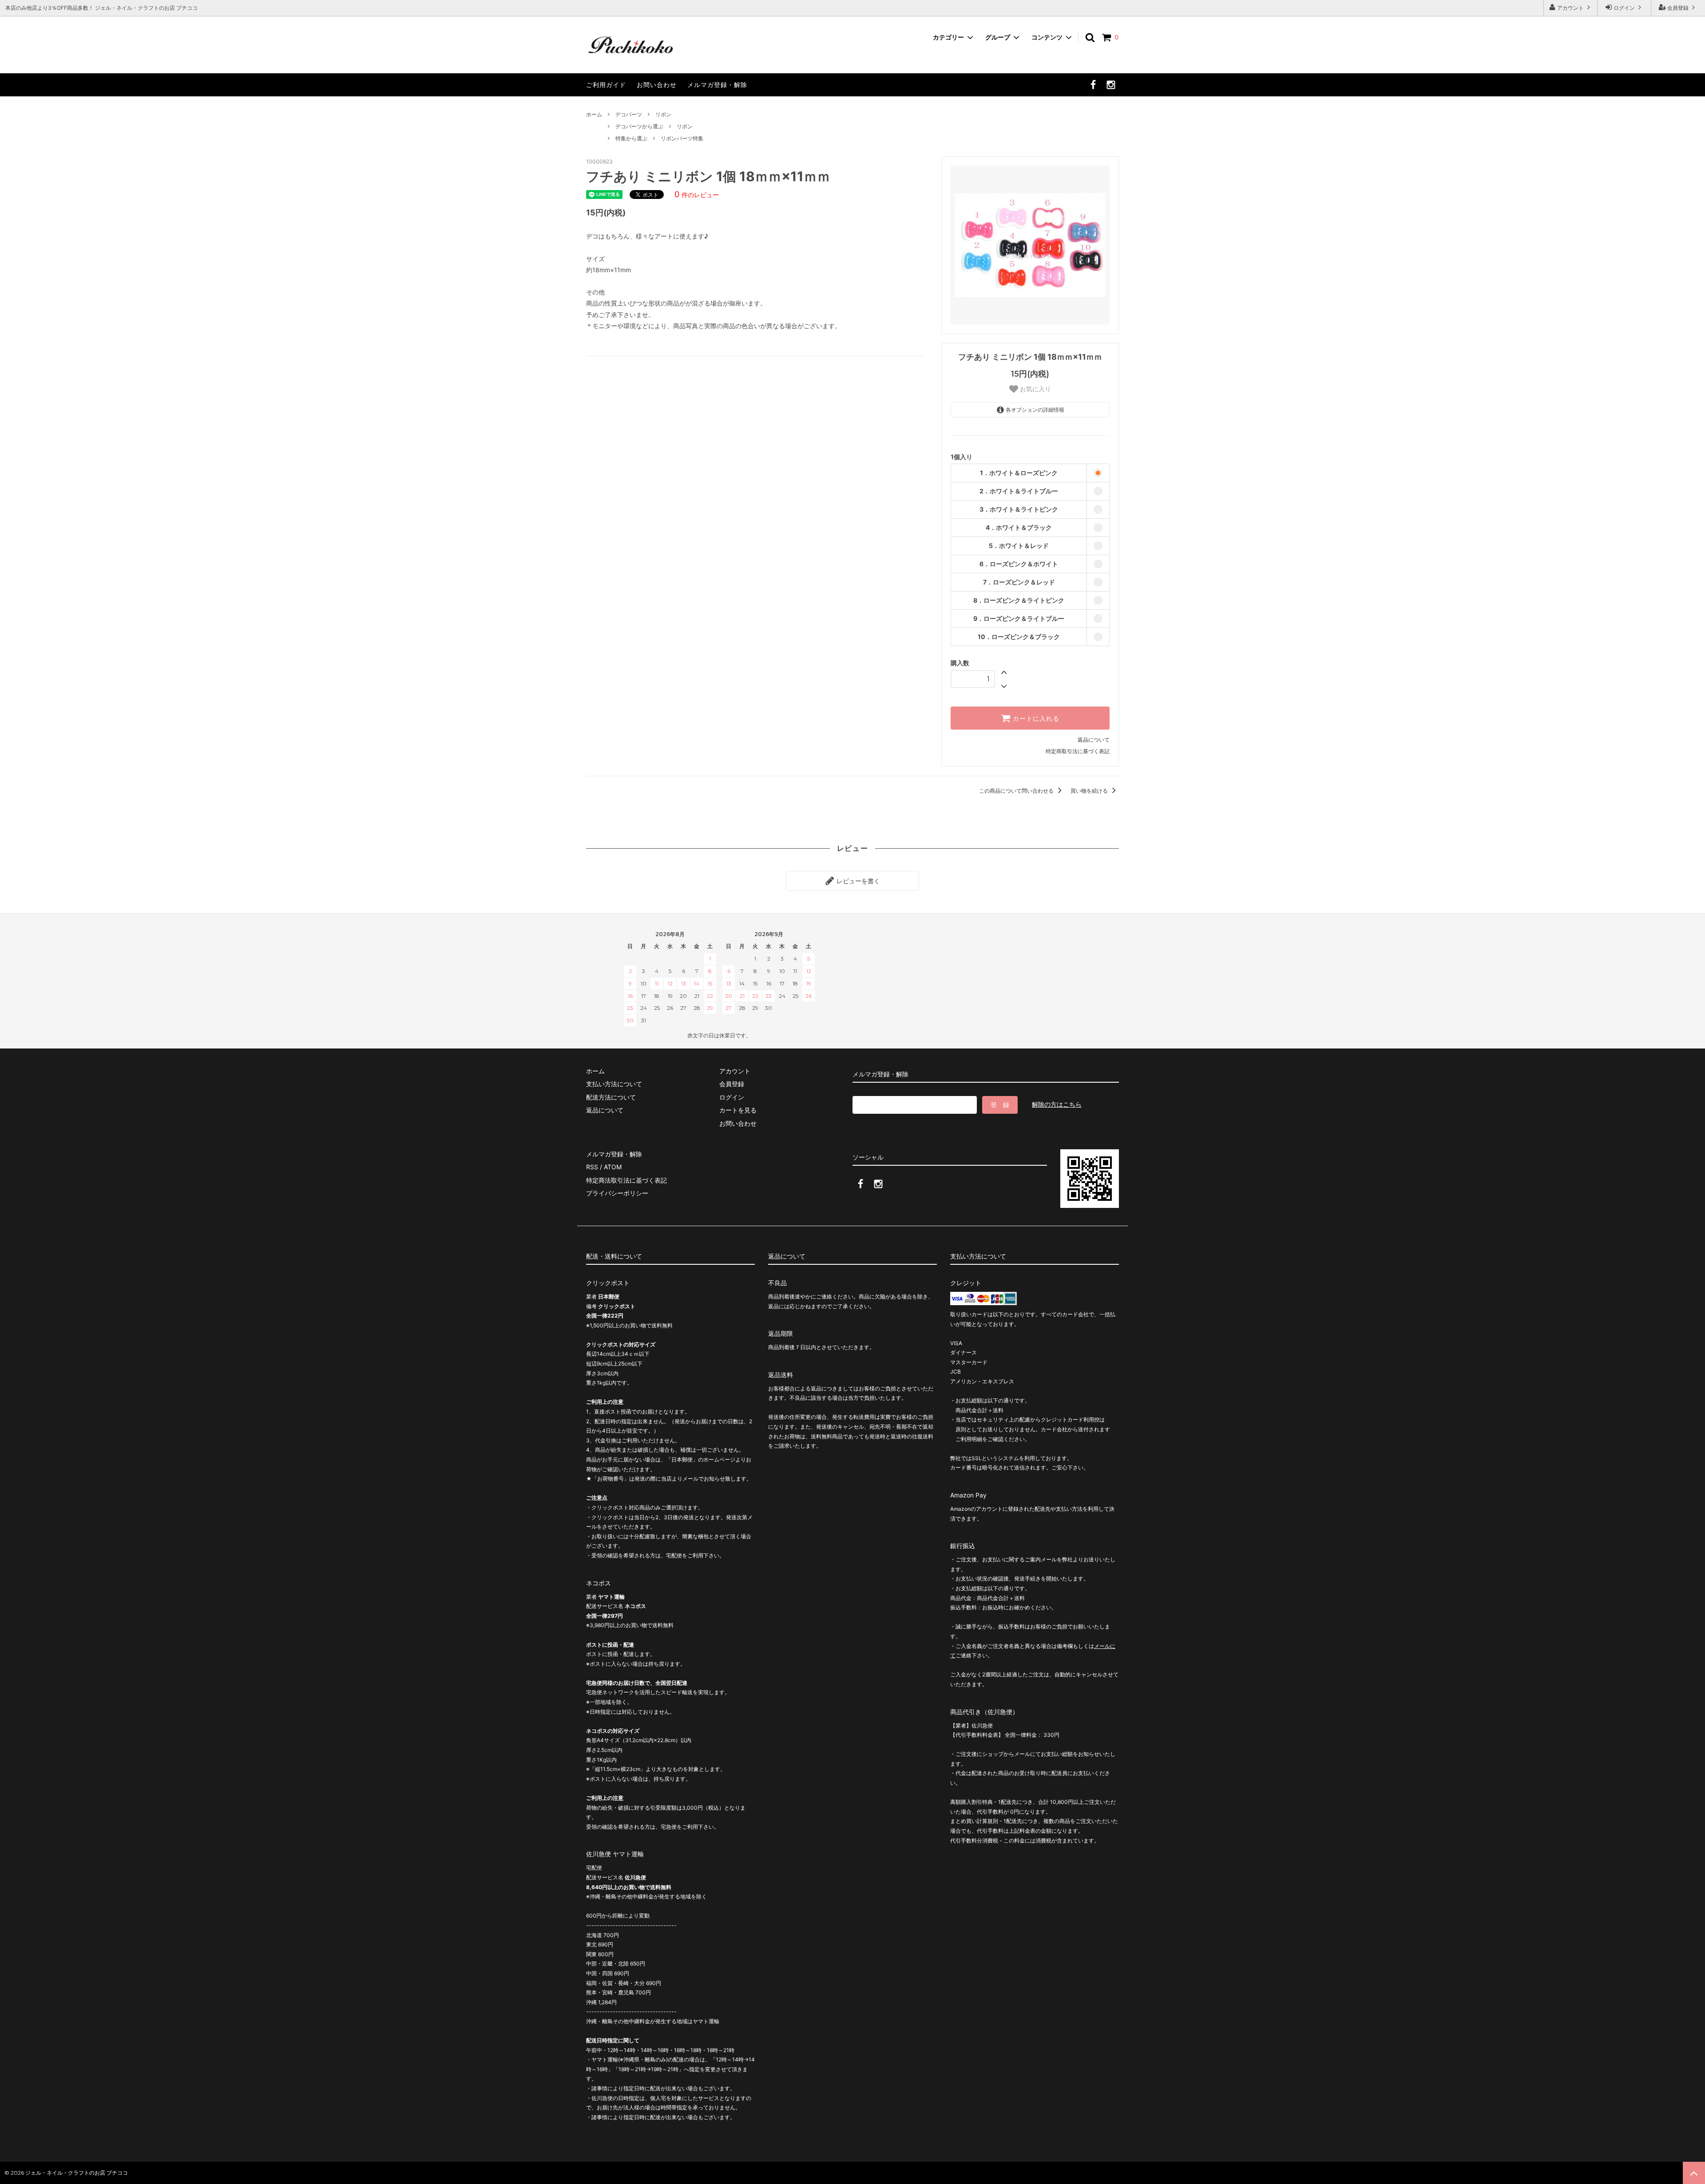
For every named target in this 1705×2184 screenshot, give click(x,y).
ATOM (613, 1167)
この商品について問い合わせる (1017, 791)
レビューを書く (857, 881)
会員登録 (1678, 8)
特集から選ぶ (631, 138)
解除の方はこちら (1057, 1104)
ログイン (1624, 8)
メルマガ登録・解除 (717, 85)
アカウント (1570, 8)
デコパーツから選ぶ (639, 126)
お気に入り (1035, 389)
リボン (663, 114)
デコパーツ (629, 114)
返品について (1094, 740)
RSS (592, 1167)
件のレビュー (697, 195)
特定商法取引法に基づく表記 (626, 1180)
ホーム (594, 114)
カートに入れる (1035, 718)
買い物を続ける (1090, 791)
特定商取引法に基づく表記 (1078, 751)
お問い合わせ (657, 85)
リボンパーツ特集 (682, 138)
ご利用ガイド (606, 85)
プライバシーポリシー (617, 1193)
